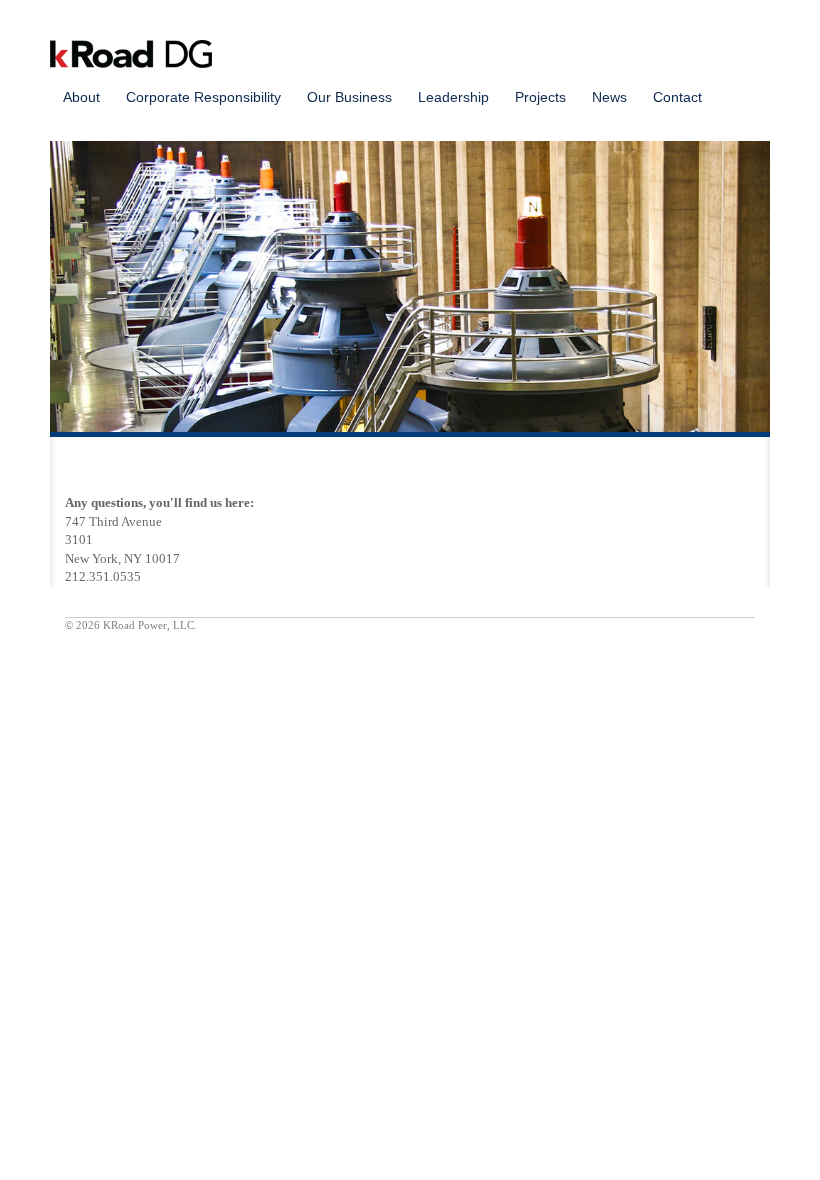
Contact (677, 97)
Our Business (349, 97)
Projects (540, 97)
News (609, 97)
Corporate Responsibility (203, 97)
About (81, 97)
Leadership (453, 97)
